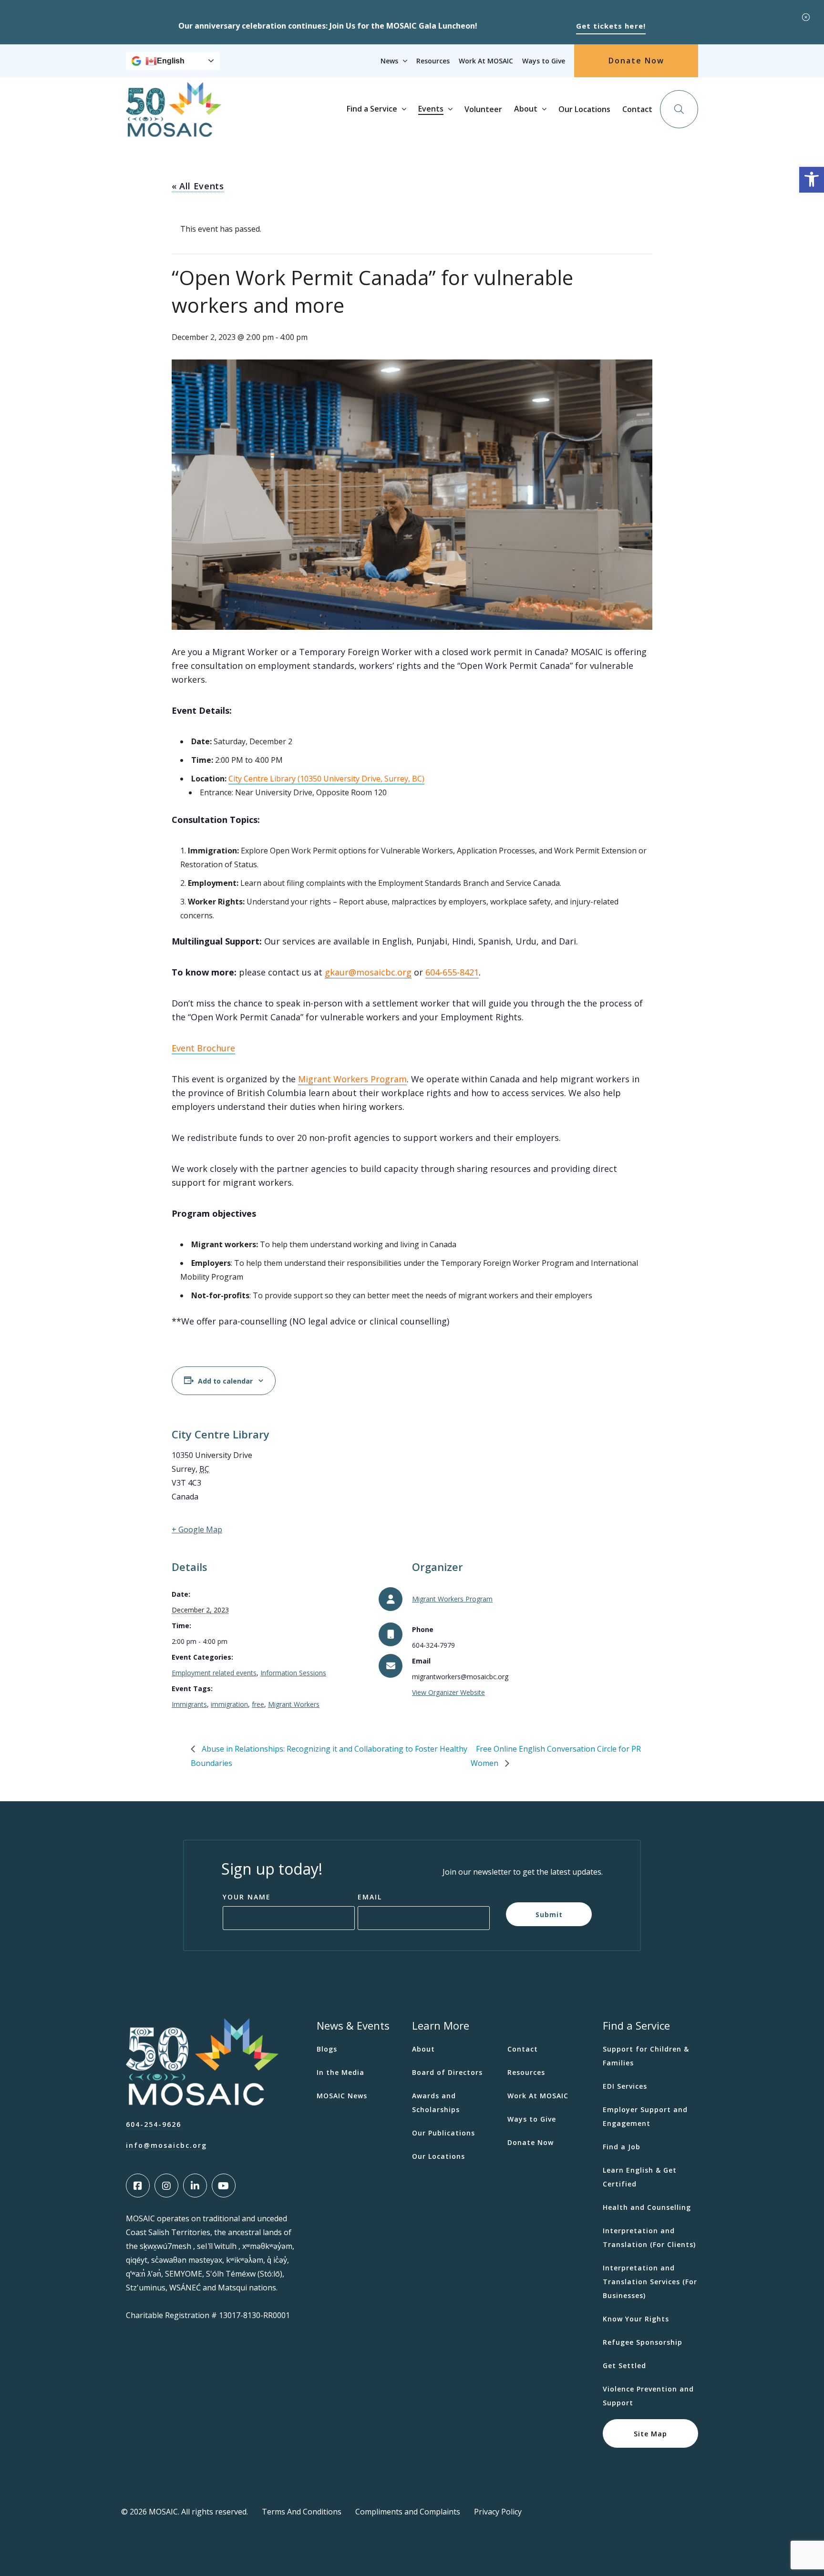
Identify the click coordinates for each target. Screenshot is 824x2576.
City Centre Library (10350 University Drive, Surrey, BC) (326, 779)
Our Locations (584, 109)
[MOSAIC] (174, 129)
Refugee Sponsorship (643, 2342)
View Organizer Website (448, 1692)
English (171, 61)
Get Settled (624, 2366)
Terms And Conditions (302, 2512)
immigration (229, 1704)
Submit (549, 1914)
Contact (637, 109)
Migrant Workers (294, 1704)
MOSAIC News (342, 2096)
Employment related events (214, 1673)
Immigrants (189, 1704)
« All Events (198, 186)
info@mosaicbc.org (166, 2145)
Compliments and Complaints (408, 2512)
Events (431, 109)
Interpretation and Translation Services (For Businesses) (650, 2282)
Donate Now (636, 61)
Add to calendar (225, 1381)
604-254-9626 (154, 2124)
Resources (433, 61)
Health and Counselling (647, 2207)
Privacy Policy (498, 2512)
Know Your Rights (636, 2319)
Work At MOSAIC (486, 61)
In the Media (340, 2072)
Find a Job (622, 2147)
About (526, 109)
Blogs (327, 2049)
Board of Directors (447, 2072)
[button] (812, 180)
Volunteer (483, 109)
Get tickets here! (611, 26)
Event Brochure (203, 1048)
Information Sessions (293, 1673)
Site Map (650, 2434)
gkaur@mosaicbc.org (368, 972)
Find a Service (372, 109)
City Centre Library (221, 1434)
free (258, 1704)
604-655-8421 (452, 972)
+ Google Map (197, 1529)
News (389, 61)
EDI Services (625, 2086)
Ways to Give (544, 61)
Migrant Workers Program (452, 1599)
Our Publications (443, 2133)
